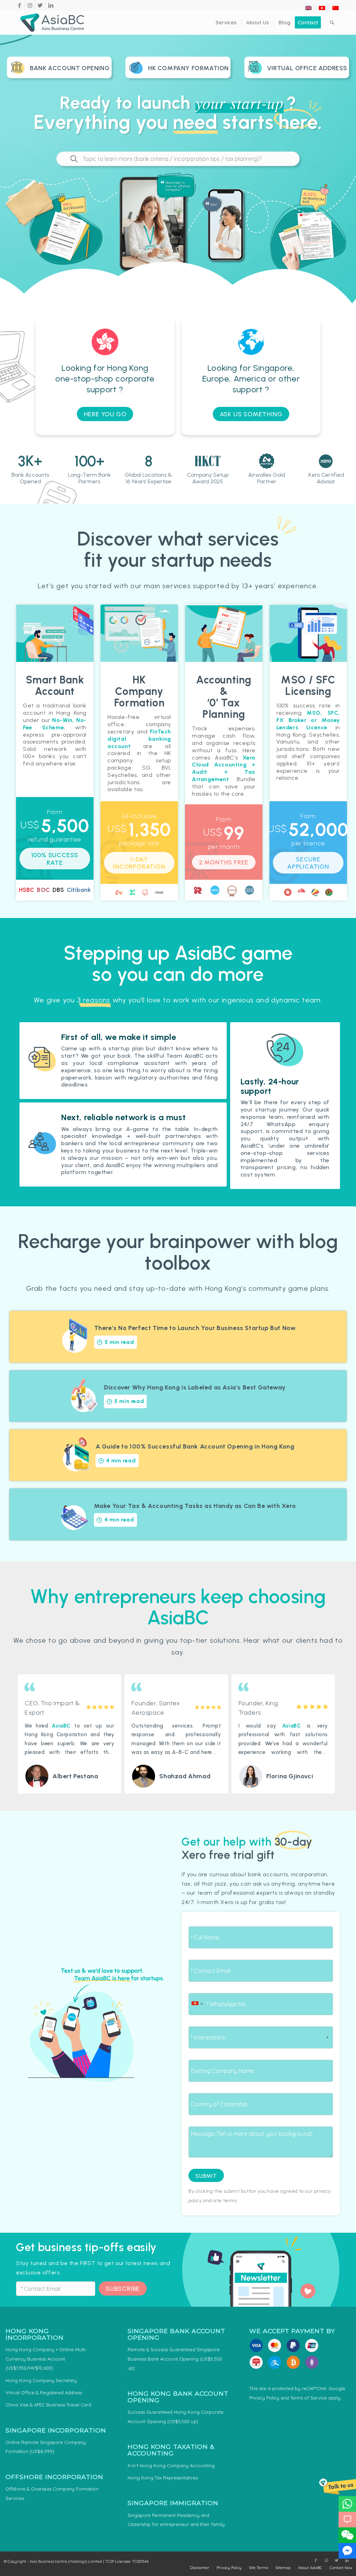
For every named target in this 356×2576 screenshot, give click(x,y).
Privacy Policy (264, 2398)
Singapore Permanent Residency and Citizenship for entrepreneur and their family (176, 2520)
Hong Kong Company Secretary (41, 2380)
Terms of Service (309, 2398)
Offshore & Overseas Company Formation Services (52, 2493)
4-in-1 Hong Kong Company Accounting (171, 2466)
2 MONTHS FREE (224, 862)
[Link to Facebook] (19, 5)
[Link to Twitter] (40, 5)
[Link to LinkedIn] (51, 5)
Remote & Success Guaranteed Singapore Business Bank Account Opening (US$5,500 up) (175, 2359)
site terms (225, 2200)
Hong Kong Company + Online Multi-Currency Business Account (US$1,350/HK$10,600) (46, 2359)
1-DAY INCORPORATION (139, 863)
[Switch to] (308, 8)
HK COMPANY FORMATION (188, 68)
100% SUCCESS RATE (55, 859)
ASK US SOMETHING (251, 414)
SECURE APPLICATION (308, 863)
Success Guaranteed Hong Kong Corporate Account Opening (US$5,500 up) (176, 2417)
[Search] (332, 23)
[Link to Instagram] (30, 5)
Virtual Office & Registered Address (44, 2393)
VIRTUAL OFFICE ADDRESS (307, 68)
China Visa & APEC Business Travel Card (48, 2405)
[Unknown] (197, 2004)
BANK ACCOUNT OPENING (70, 68)
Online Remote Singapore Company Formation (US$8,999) (46, 2447)
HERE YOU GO (105, 414)
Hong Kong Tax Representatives (163, 2478)
